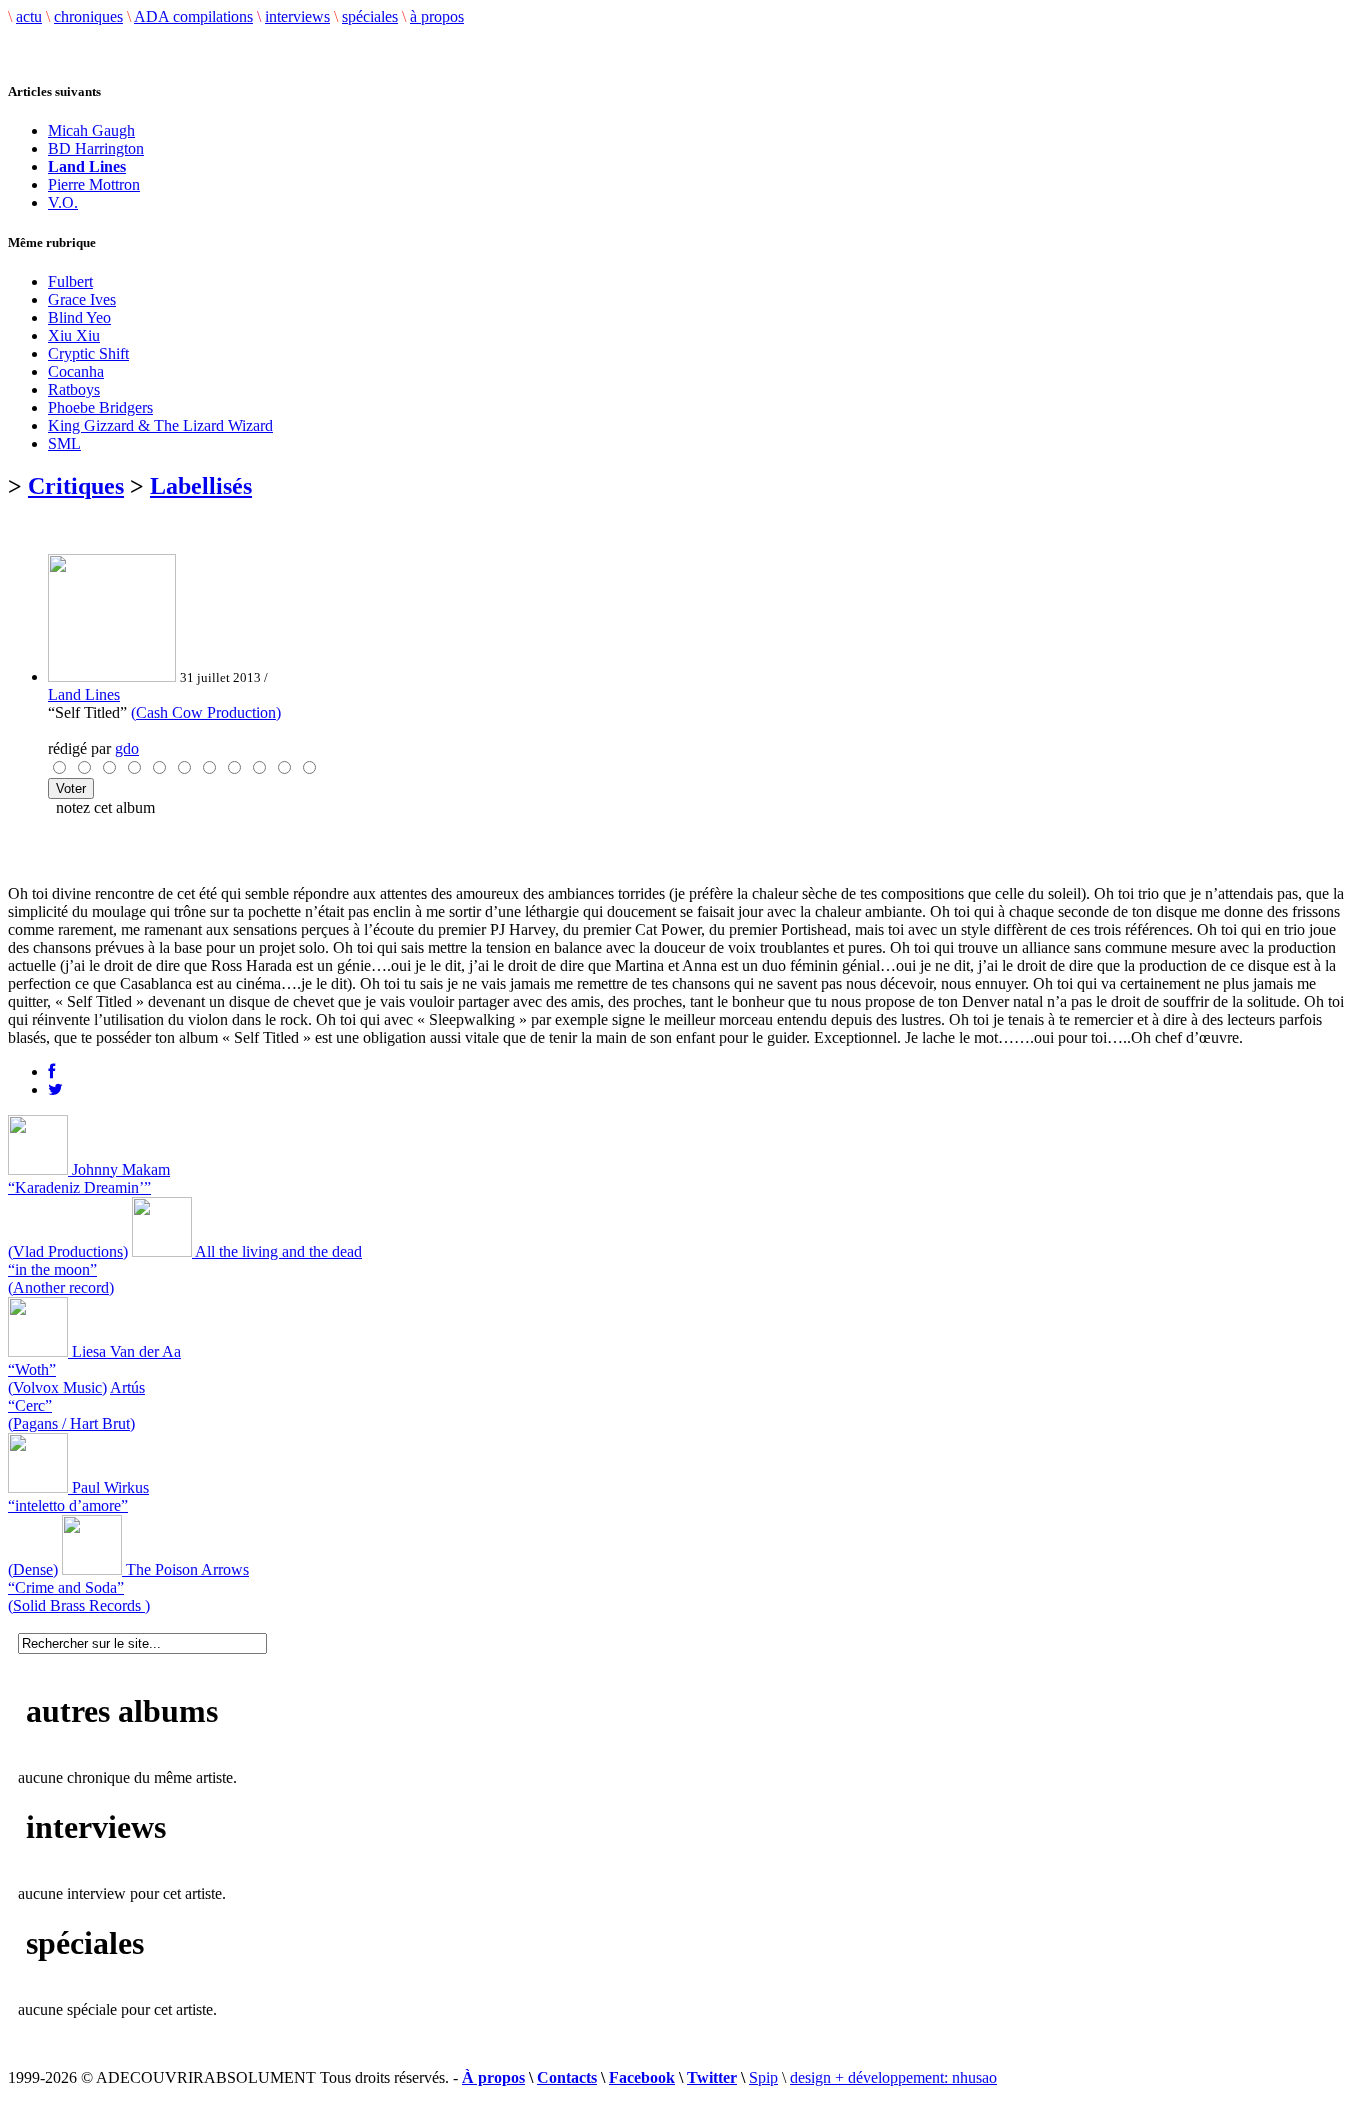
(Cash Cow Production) (206, 712)
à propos (437, 16)
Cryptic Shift (88, 353)
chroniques (88, 16)
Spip (763, 2077)
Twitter (712, 2077)
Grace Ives (82, 299)
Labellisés (201, 486)
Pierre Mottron (94, 184)
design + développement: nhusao (893, 2077)
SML (64, 443)
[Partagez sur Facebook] (51, 1071)
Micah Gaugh (91, 130)
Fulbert (70, 281)
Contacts (567, 2077)
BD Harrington (96, 148)
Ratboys (74, 389)
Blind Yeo (79, 317)
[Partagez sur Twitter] (55, 1089)
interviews (297, 16)
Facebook (642, 2077)
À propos (493, 2077)
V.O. (63, 202)
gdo (127, 748)
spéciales (370, 16)
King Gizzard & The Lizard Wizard (160, 425)
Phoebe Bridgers (100, 407)
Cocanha (76, 371)
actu (29, 16)
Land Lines (84, 694)
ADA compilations (193, 16)
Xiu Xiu (74, 335)
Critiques (76, 486)
